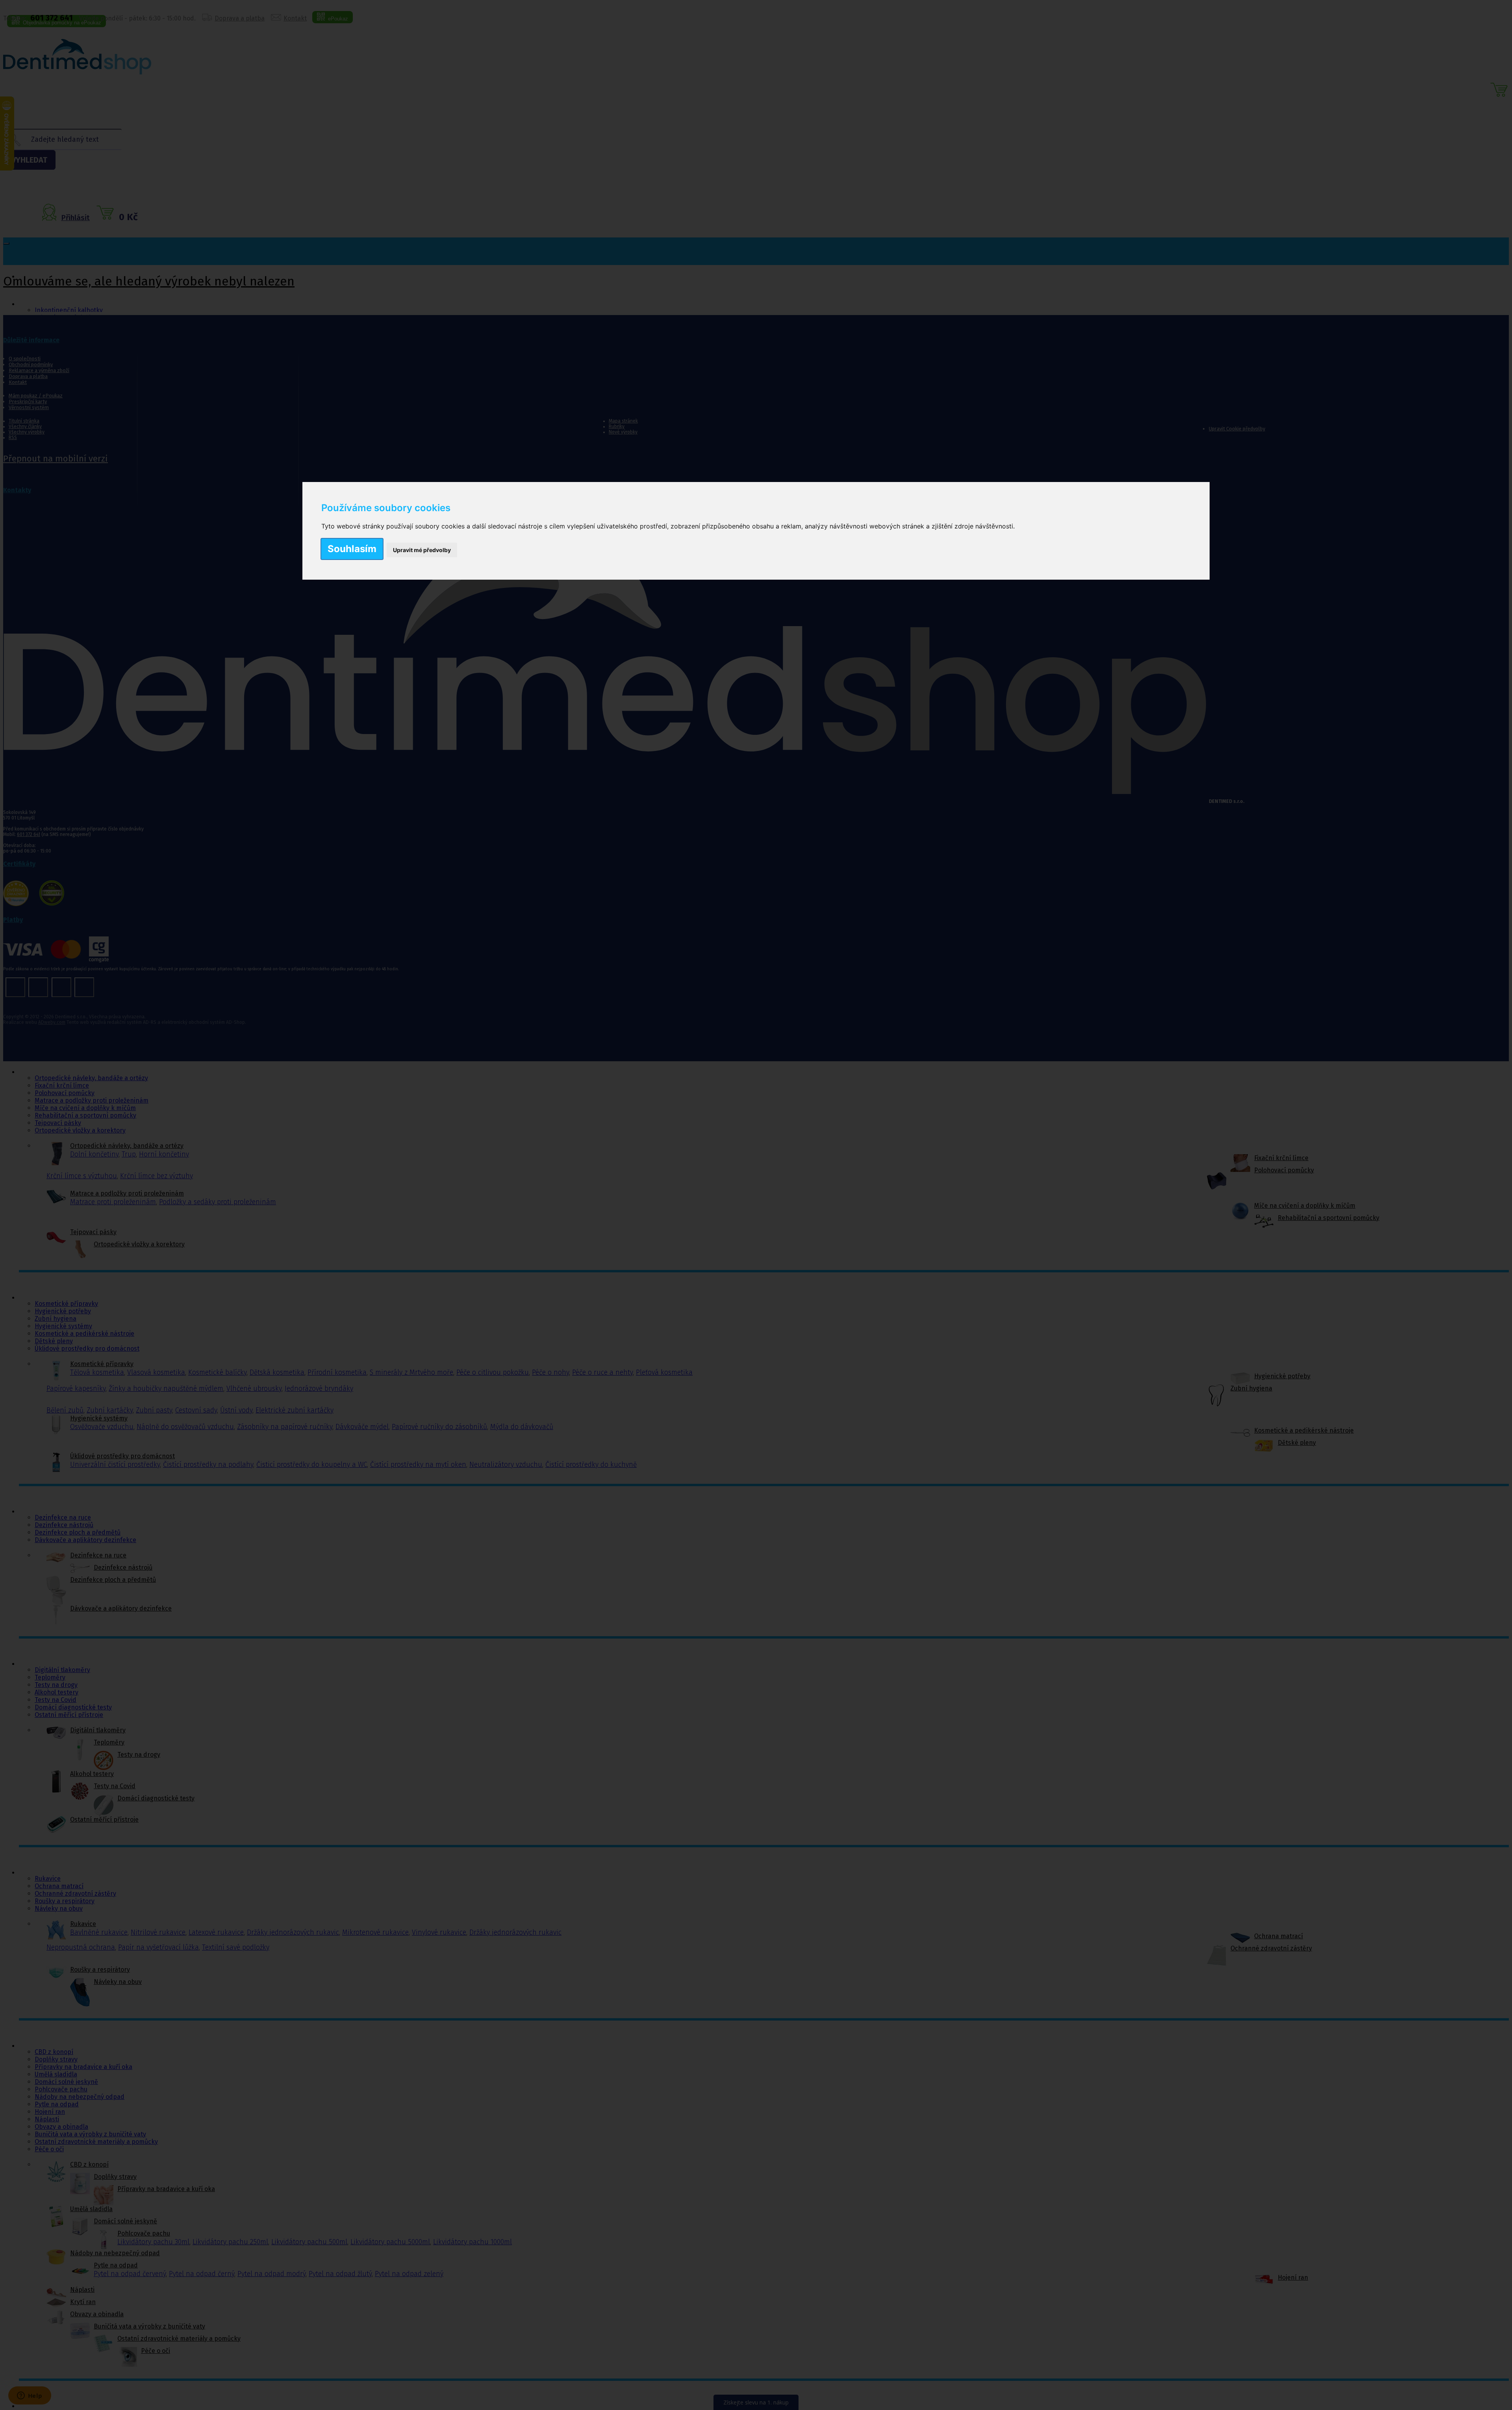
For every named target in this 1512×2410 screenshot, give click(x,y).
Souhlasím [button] (352, 549)
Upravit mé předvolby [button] (422, 550)
